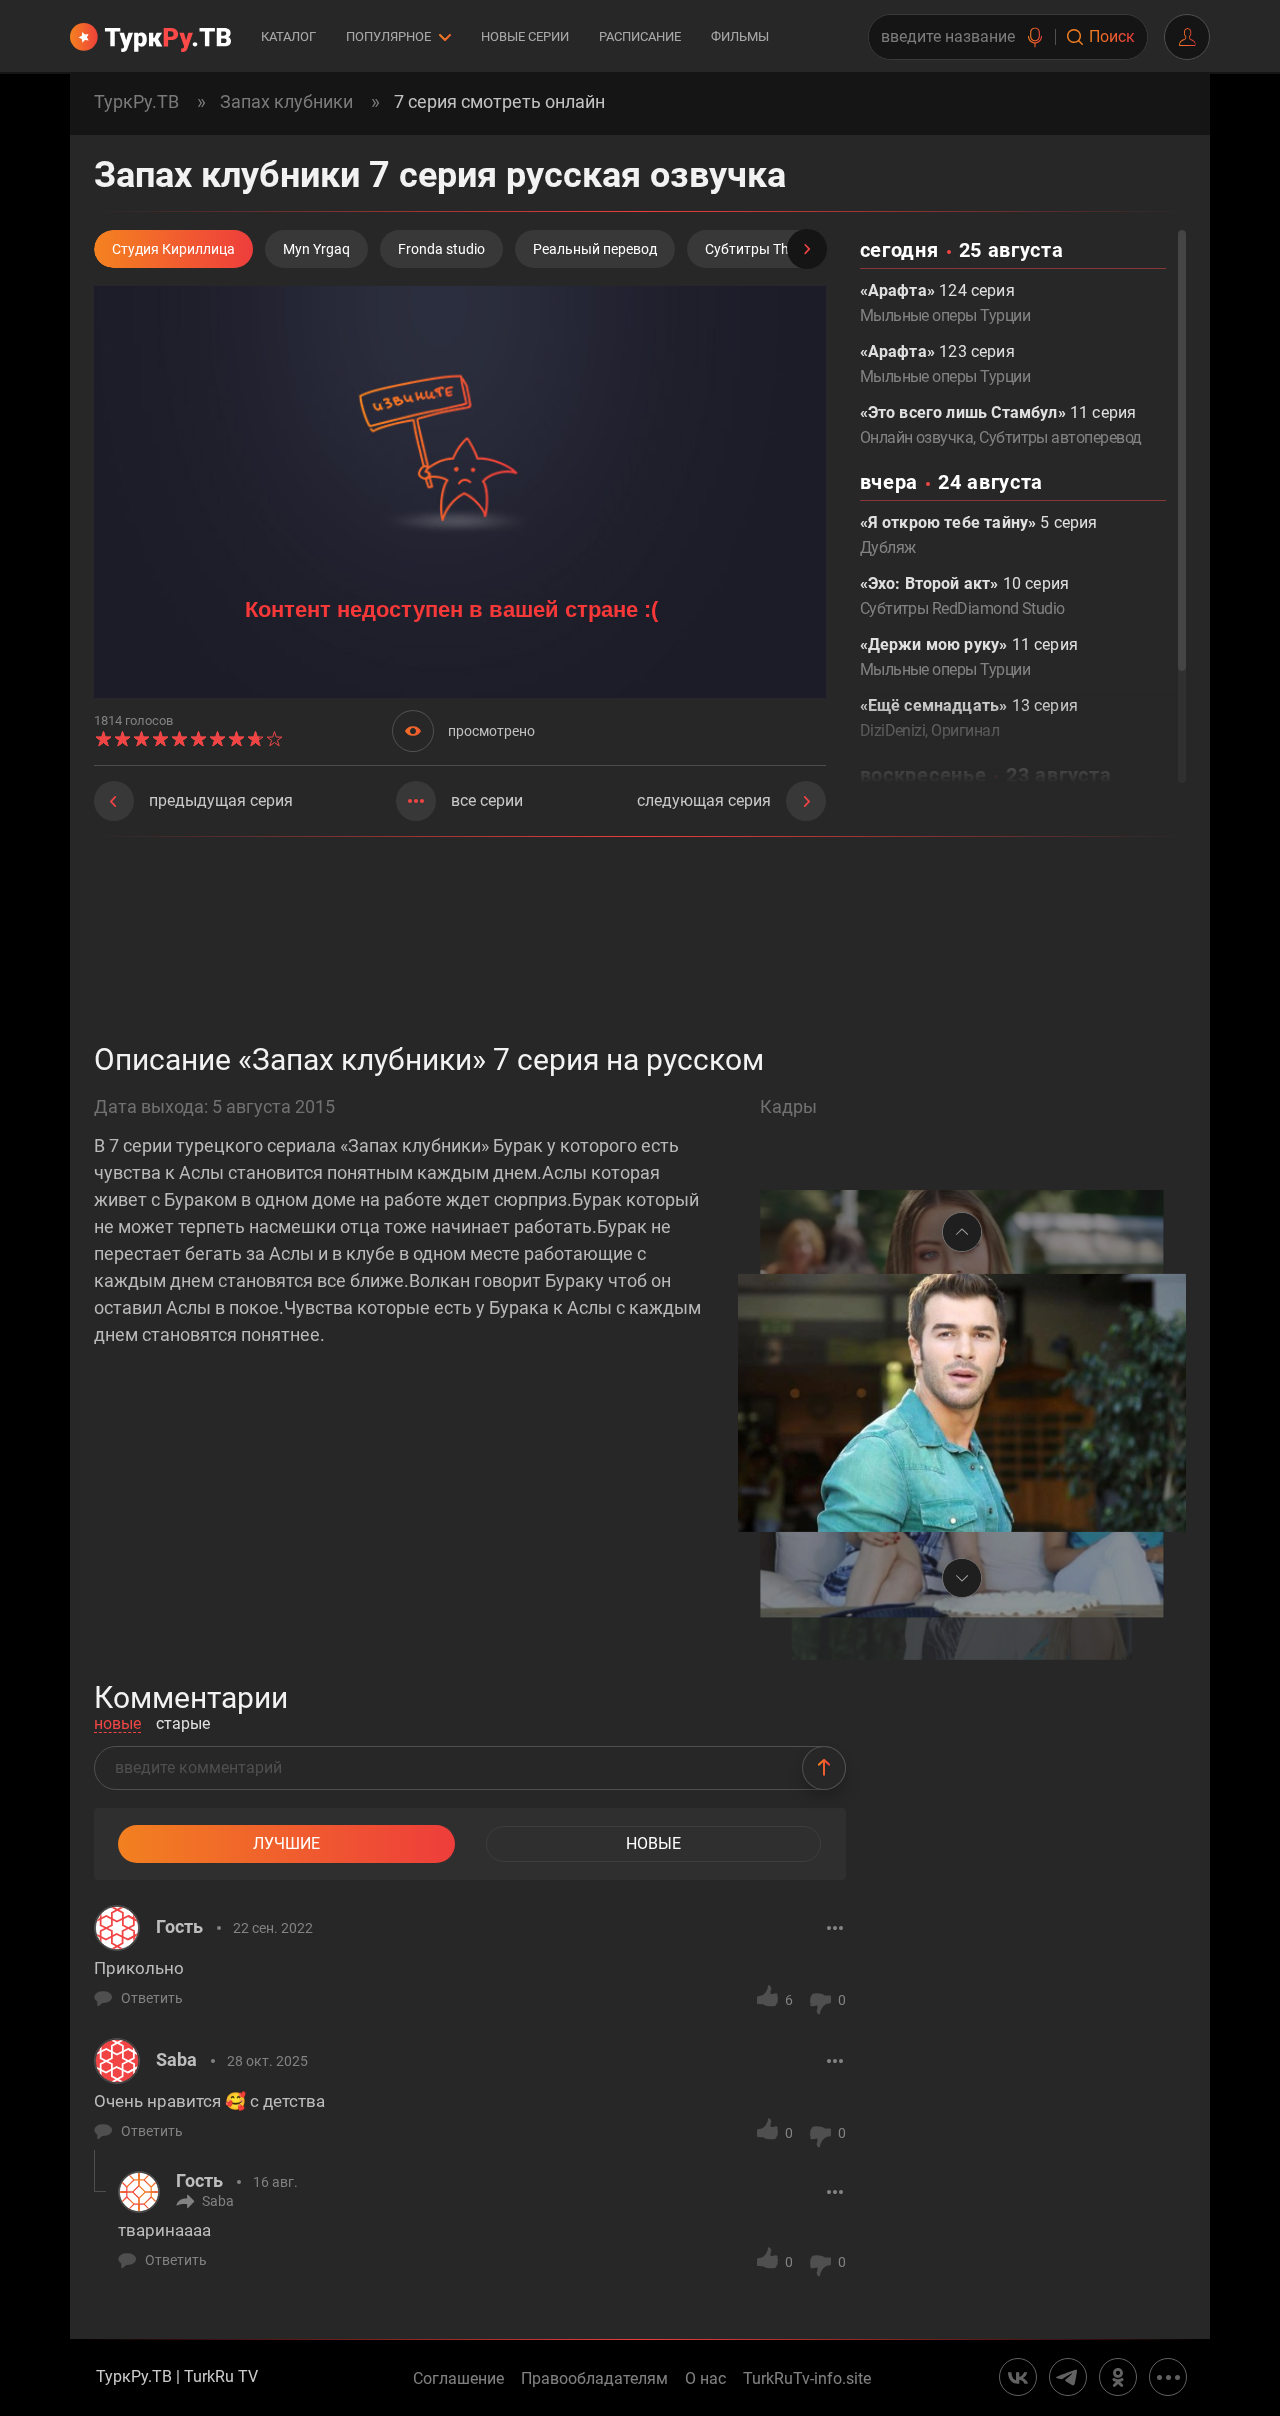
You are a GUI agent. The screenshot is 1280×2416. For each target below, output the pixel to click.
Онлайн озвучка (917, 437)
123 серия (945, 364)
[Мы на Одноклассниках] (1118, 2377)
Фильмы (740, 36)
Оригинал (965, 730)
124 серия (945, 303)
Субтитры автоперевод (1060, 437)
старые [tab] (183, 1724)
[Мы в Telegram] (1068, 2377)
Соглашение (458, 2379)
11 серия (969, 657)
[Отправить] (824, 1768)
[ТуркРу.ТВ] (150, 37)
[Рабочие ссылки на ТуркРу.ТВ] (1168, 2377)
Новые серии (525, 36)
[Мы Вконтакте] (1018, 2377)
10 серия (964, 596)
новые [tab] (117, 1724)
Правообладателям (594, 2379)
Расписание (640, 36)
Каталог (288, 36)
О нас (705, 2379)
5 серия (979, 535)
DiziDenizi (893, 730)
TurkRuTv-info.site (807, 2379)
